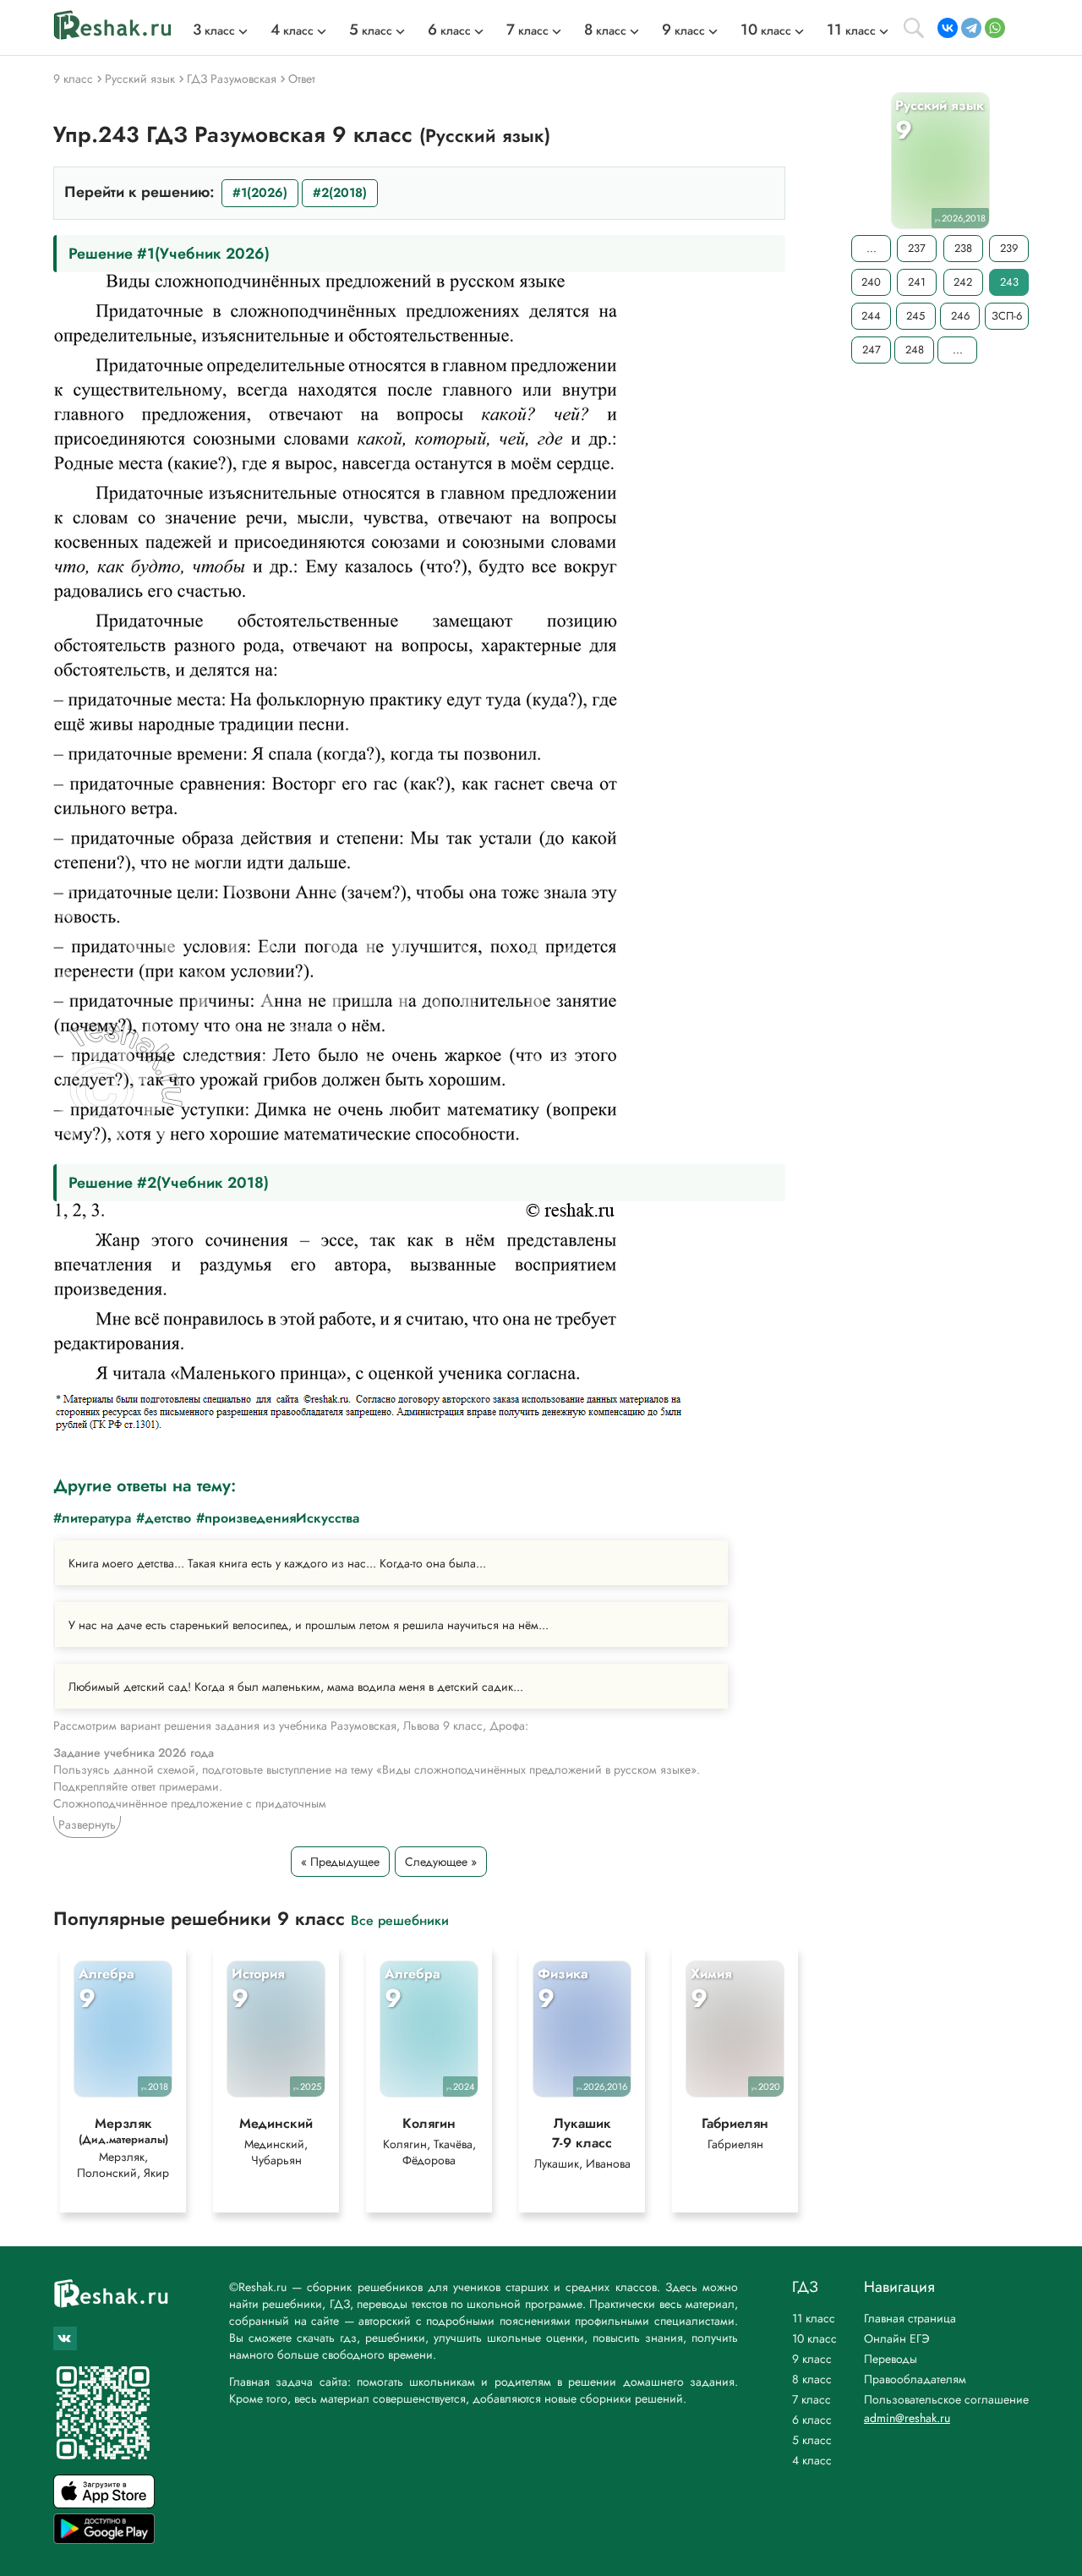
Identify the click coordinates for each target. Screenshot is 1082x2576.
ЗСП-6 (1007, 316)
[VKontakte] (948, 28)
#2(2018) (340, 193)
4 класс (812, 2460)
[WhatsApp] (995, 28)
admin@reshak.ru (907, 2418)
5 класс (812, 2440)
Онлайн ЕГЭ (897, 2338)
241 (917, 282)
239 (1009, 248)
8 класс (812, 2379)
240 (871, 282)
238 (963, 248)
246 (960, 316)
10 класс (814, 2338)
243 (1009, 282)
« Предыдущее (340, 1862)
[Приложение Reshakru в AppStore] (104, 2504)
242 (963, 282)
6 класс (812, 2420)
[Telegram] (971, 28)
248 (915, 350)
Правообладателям (915, 2379)
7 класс (811, 2399)
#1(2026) (260, 193)
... (872, 248)
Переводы (891, 2359)
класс (214, 30)
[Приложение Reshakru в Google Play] (104, 2539)
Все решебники (400, 1920)
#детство (164, 1518)
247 (872, 350)
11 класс (814, 2318)
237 (917, 248)
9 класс (812, 2359)
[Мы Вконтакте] (65, 2338)
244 (871, 316)
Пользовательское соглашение (946, 2399)
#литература (92, 1518)
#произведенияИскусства (278, 1518)
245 (915, 316)
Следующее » (441, 1862)
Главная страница (910, 2318)
